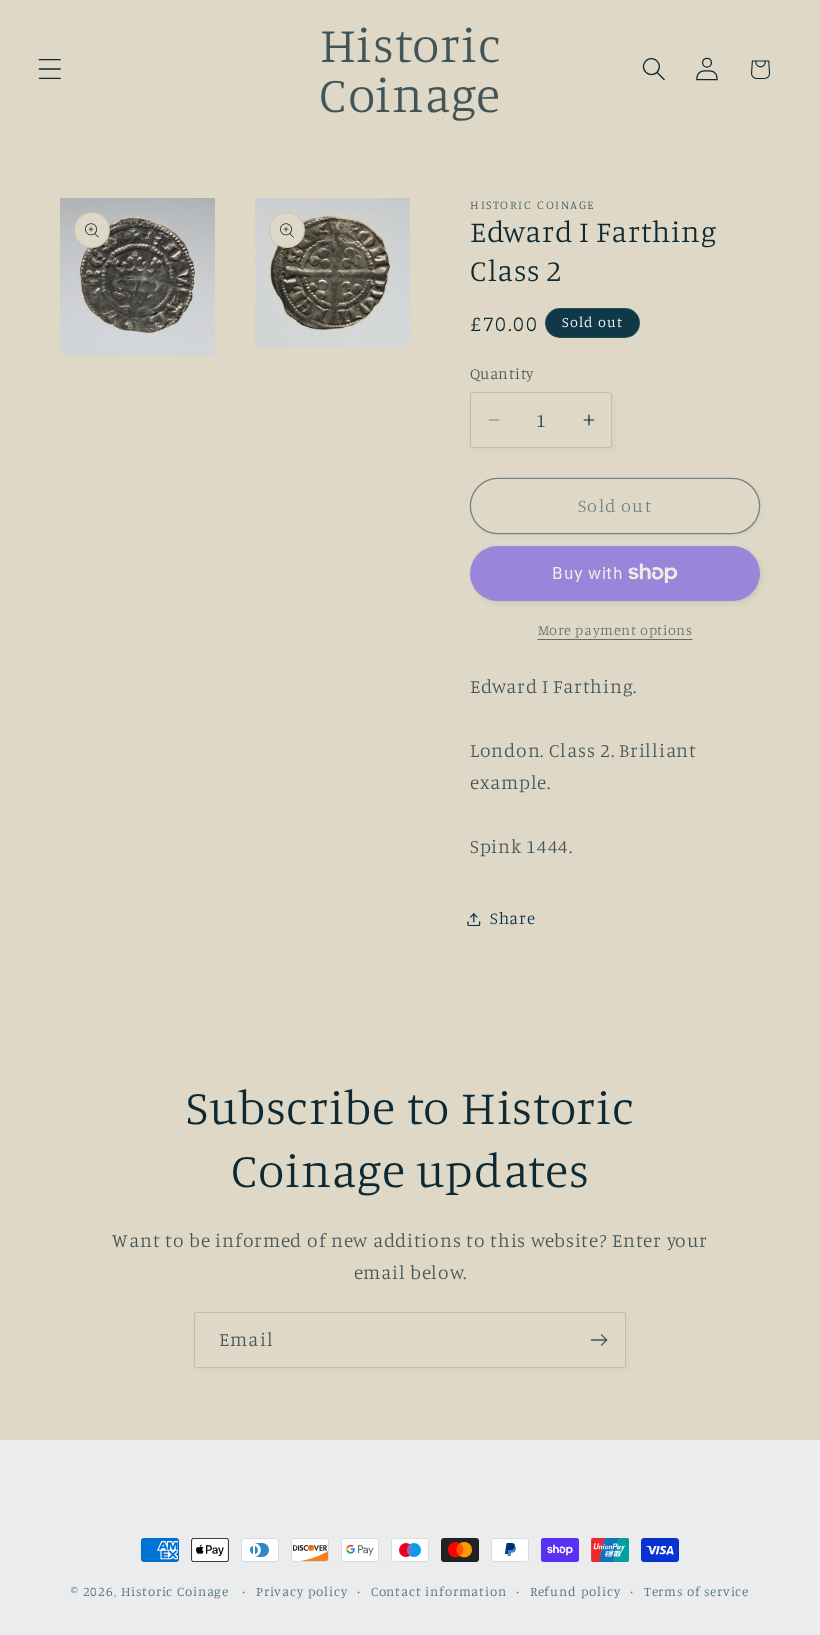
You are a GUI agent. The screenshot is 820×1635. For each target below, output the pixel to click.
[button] (50, 69)
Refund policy (575, 1591)
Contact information (439, 1591)
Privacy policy (302, 1591)
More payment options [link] (615, 629)
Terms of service (696, 1591)
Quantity (502, 373)
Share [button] (513, 918)
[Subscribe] (598, 1340)
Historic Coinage (175, 1591)
